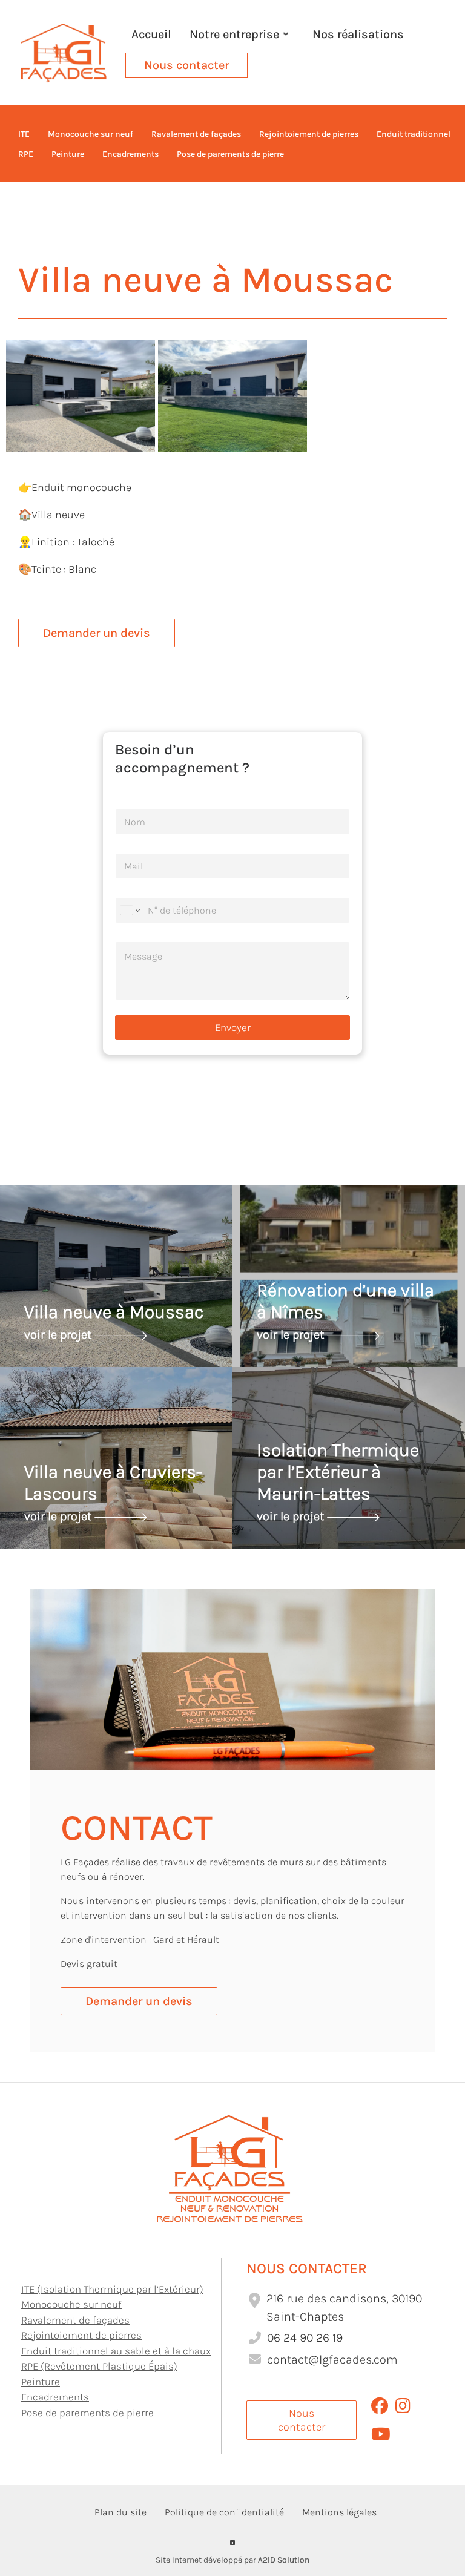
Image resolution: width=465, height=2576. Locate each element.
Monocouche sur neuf (71, 2304)
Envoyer (233, 1027)
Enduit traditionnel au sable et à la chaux (116, 2351)
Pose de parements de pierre (87, 2413)
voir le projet (59, 1334)
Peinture (41, 2382)
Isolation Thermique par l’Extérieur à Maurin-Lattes (338, 1472)
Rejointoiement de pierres (81, 2335)
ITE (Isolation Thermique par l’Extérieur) (112, 2289)
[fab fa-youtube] (381, 2437)
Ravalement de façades (75, 2320)
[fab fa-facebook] (380, 2409)
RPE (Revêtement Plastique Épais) (99, 2366)
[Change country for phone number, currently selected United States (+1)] (129, 910)
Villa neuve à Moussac (114, 1312)
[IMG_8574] (232, 395)
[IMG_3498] (81, 395)
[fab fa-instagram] (403, 2409)
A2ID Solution (284, 2560)
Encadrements (55, 2397)
